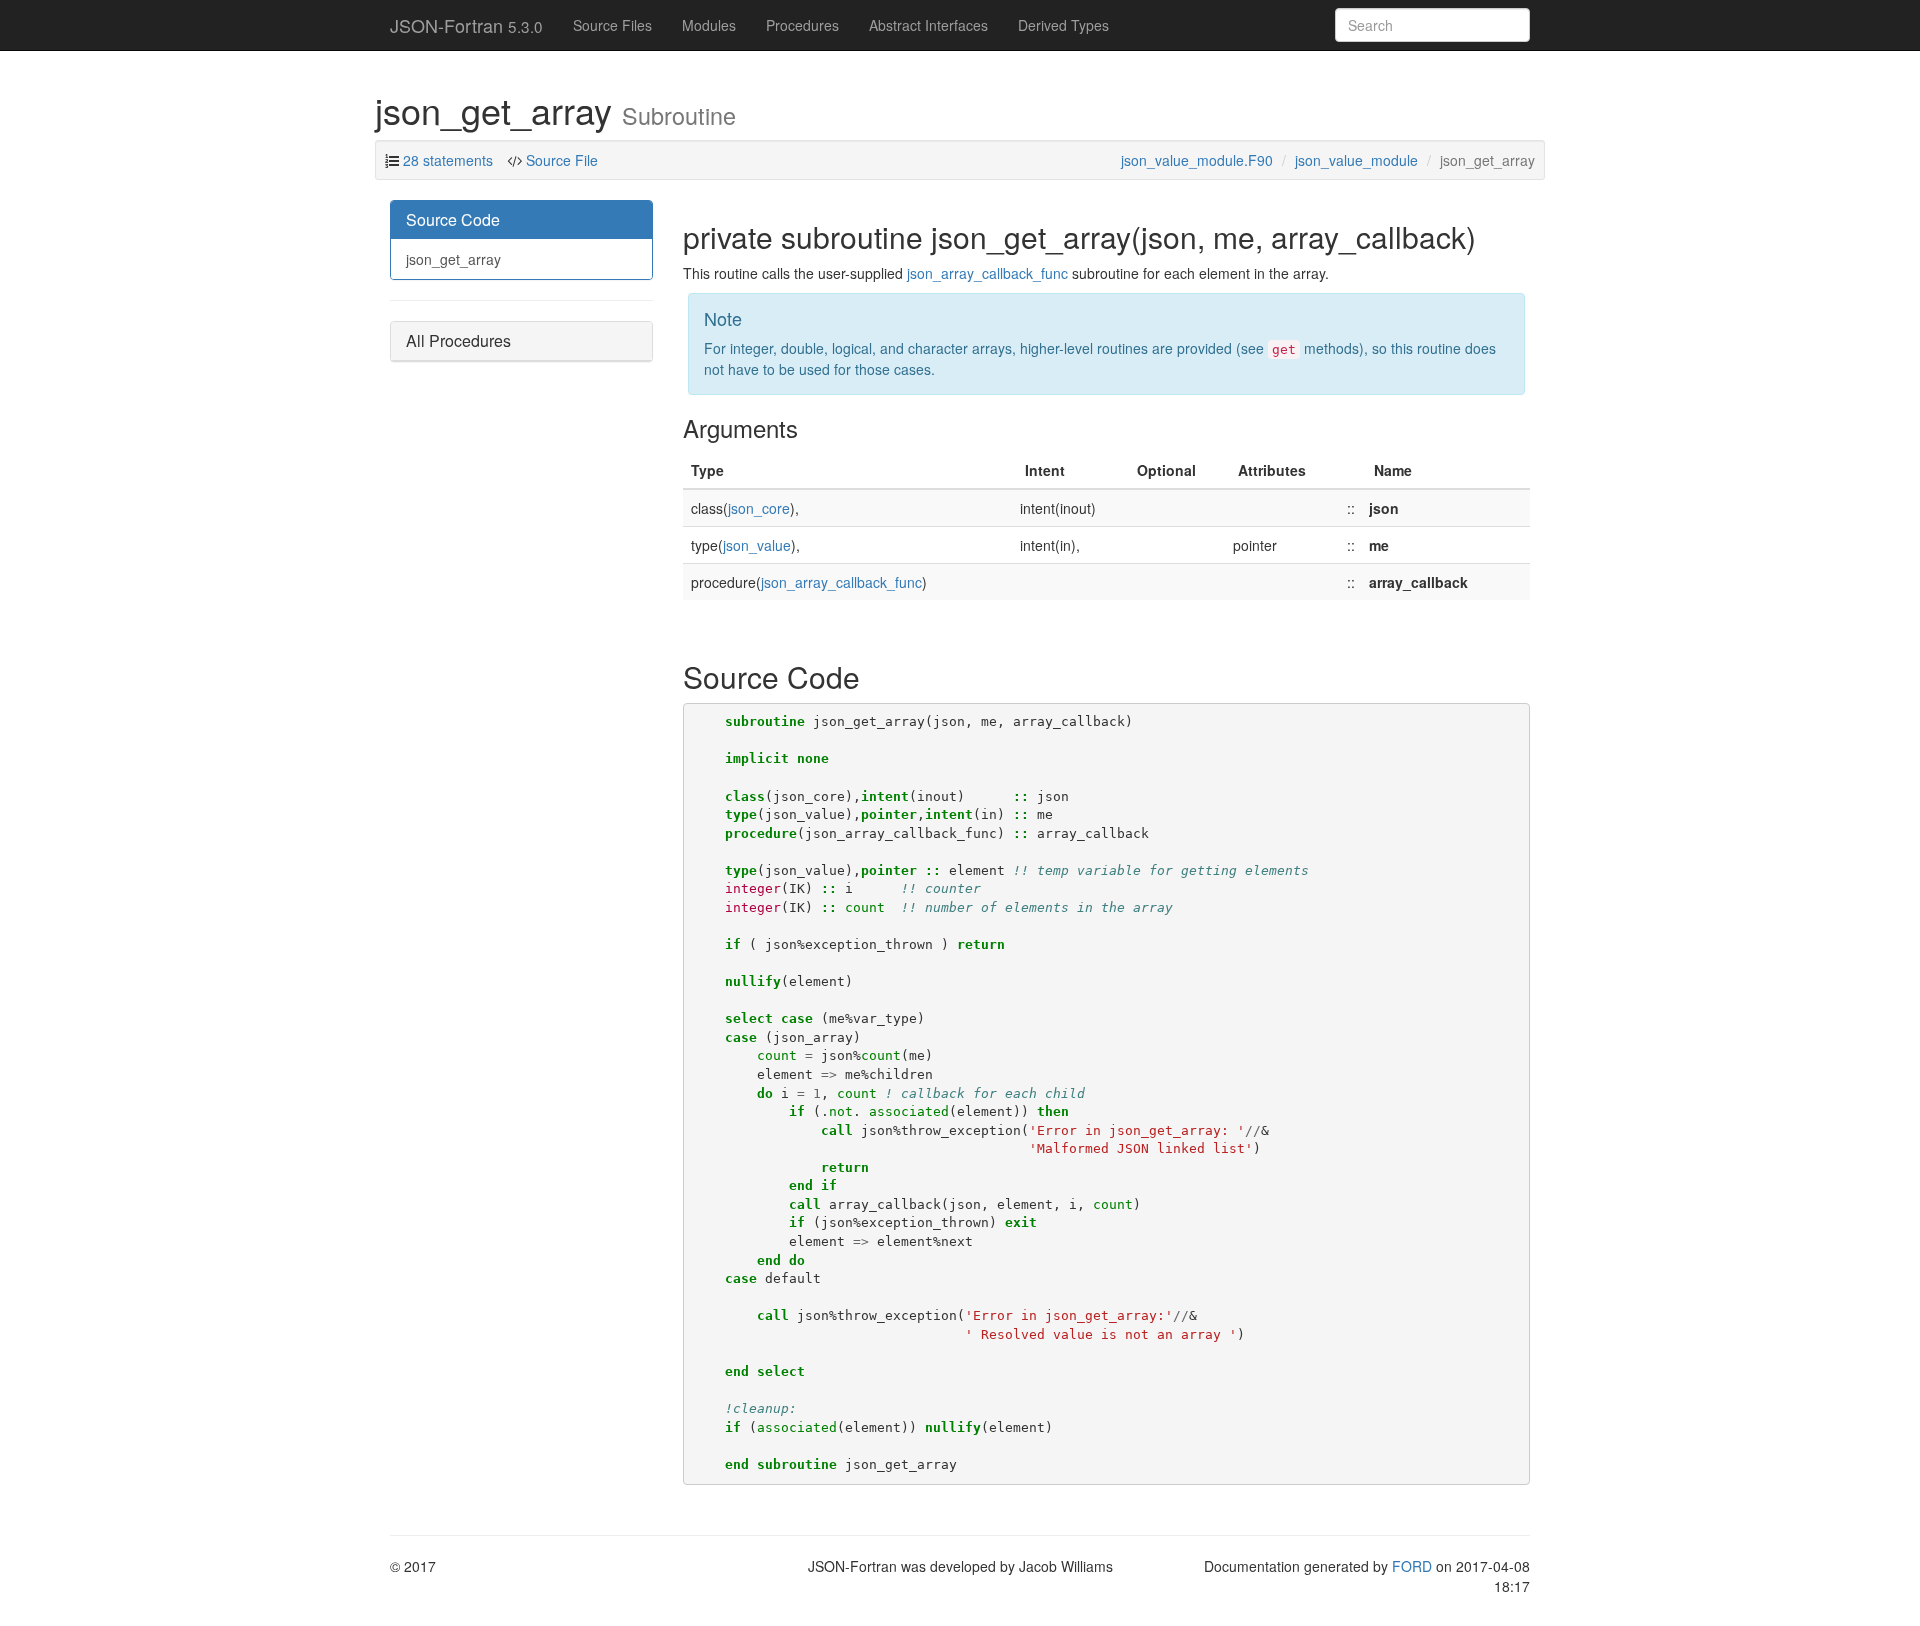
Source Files (612, 25)
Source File (560, 160)
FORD (1412, 1566)
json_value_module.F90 (1197, 160)
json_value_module (1356, 160)
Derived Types (1063, 25)
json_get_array (453, 259)
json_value (757, 545)
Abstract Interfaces (928, 25)
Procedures (802, 25)
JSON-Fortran (466, 25)
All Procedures (458, 340)
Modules (709, 25)
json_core (759, 508)
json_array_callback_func (987, 273)
